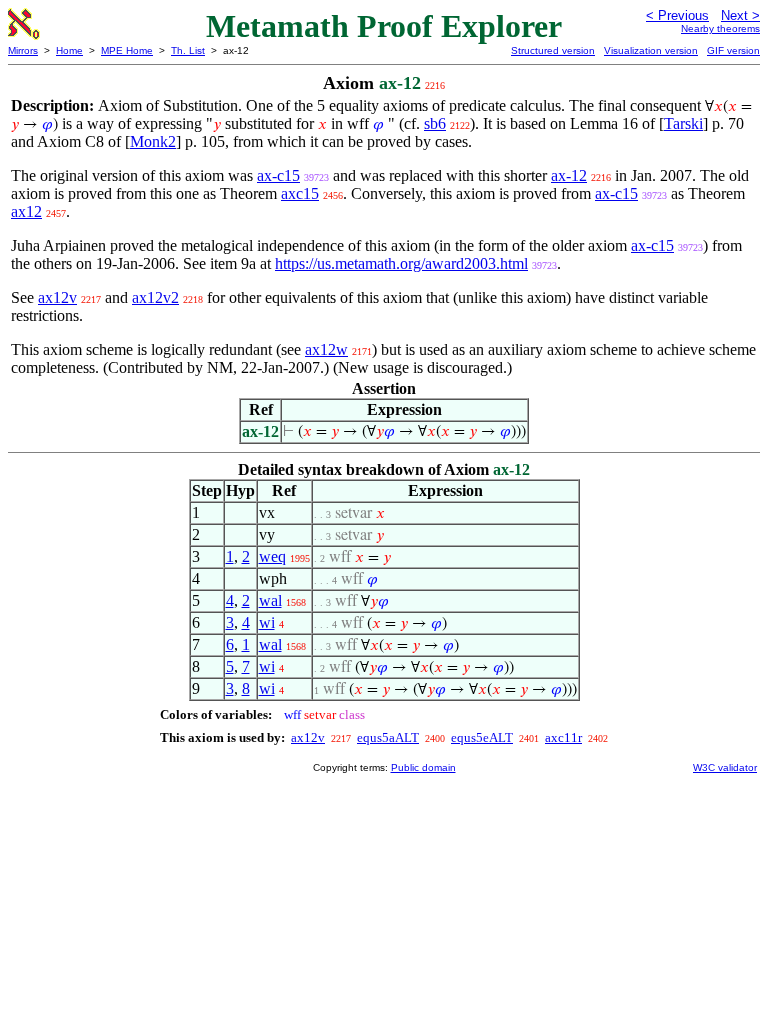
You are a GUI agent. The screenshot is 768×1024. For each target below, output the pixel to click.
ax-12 (569, 175)
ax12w (326, 349)
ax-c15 (278, 175)
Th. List (188, 50)
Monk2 (153, 141)
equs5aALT (388, 737)
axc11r (563, 737)
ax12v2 (155, 297)
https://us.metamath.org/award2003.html (401, 263)
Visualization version (651, 50)
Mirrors (23, 50)
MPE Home (127, 50)
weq (272, 556)
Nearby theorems (720, 28)
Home (69, 50)
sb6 (435, 123)
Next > (740, 15)
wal (270, 600)
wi (267, 622)
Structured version (553, 50)
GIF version (733, 50)
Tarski (683, 123)
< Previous (677, 15)
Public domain (423, 767)
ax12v (57, 297)
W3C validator (725, 767)
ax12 (26, 211)
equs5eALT (482, 737)
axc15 (300, 193)
